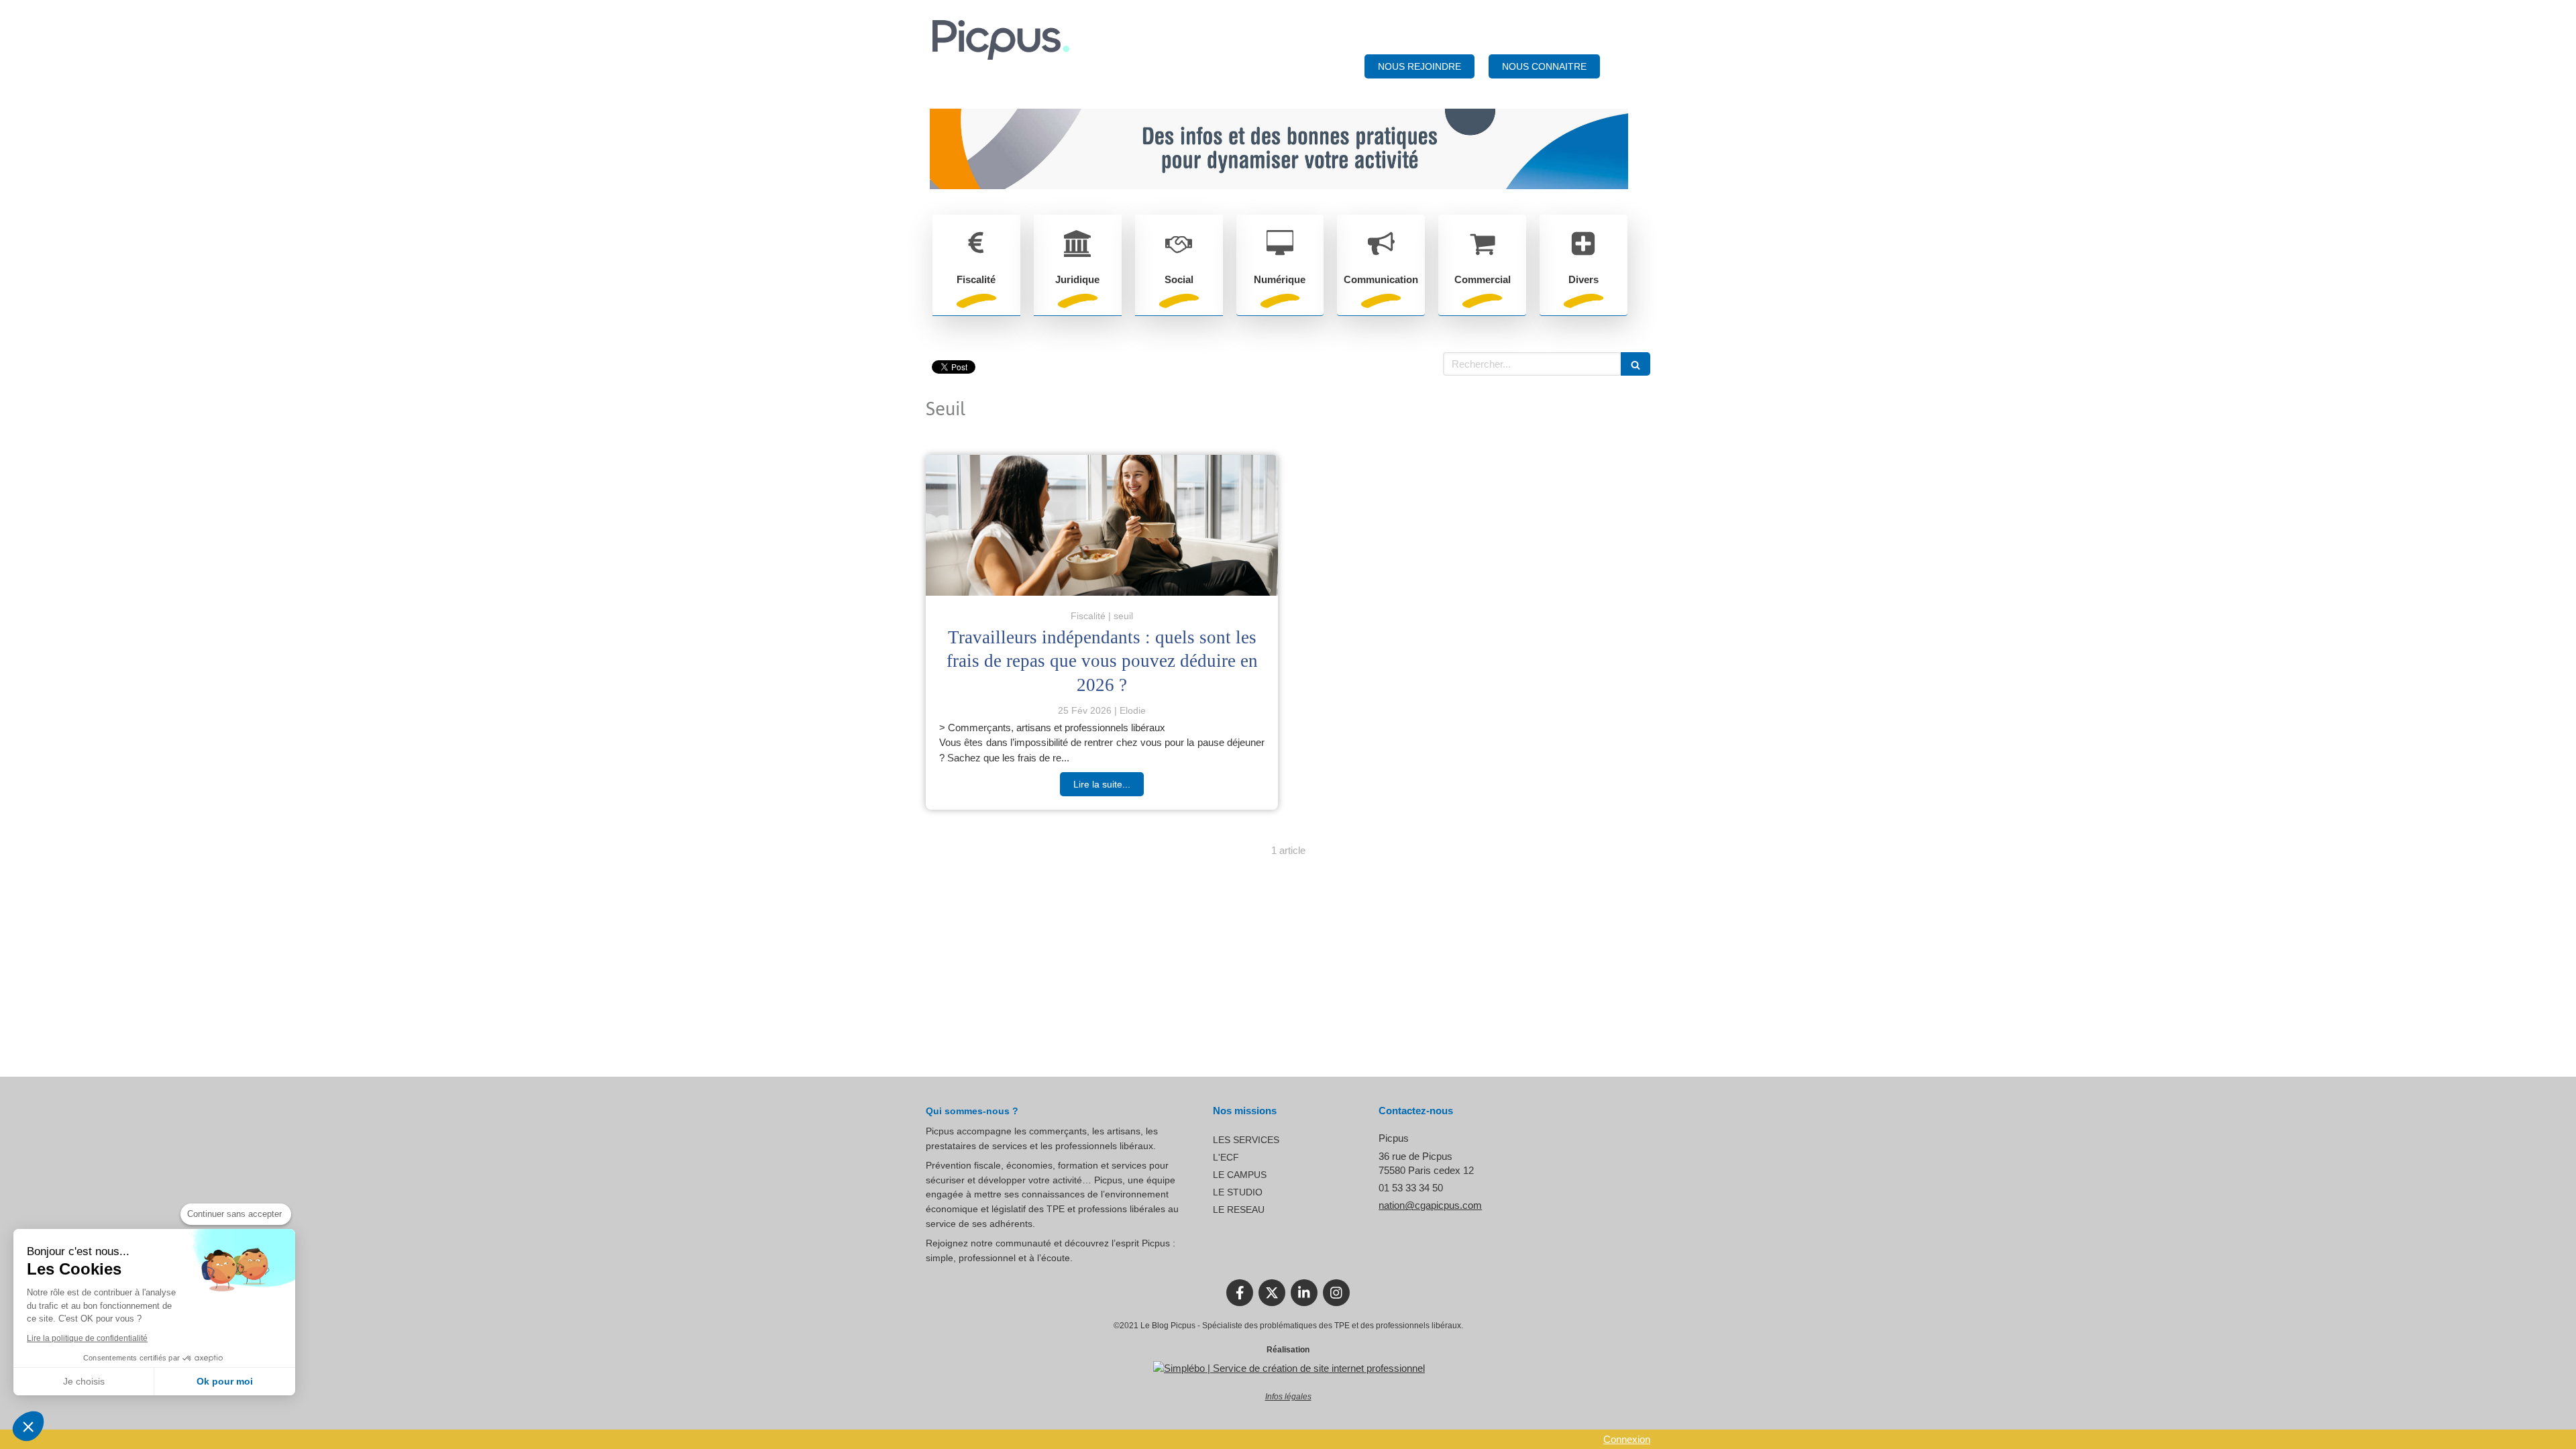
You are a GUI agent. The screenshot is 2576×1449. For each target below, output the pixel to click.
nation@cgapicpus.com (1430, 1205)
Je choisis (84, 1381)
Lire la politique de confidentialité (87, 1338)
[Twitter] (1272, 1293)
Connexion (1627, 1439)
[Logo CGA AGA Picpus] (1001, 56)
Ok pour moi (225, 1381)
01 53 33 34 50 (1411, 1188)
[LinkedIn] (1304, 1293)
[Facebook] (1240, 1293)
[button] (28, 1426)
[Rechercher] (1635, 364)
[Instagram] (1336, 1293)
